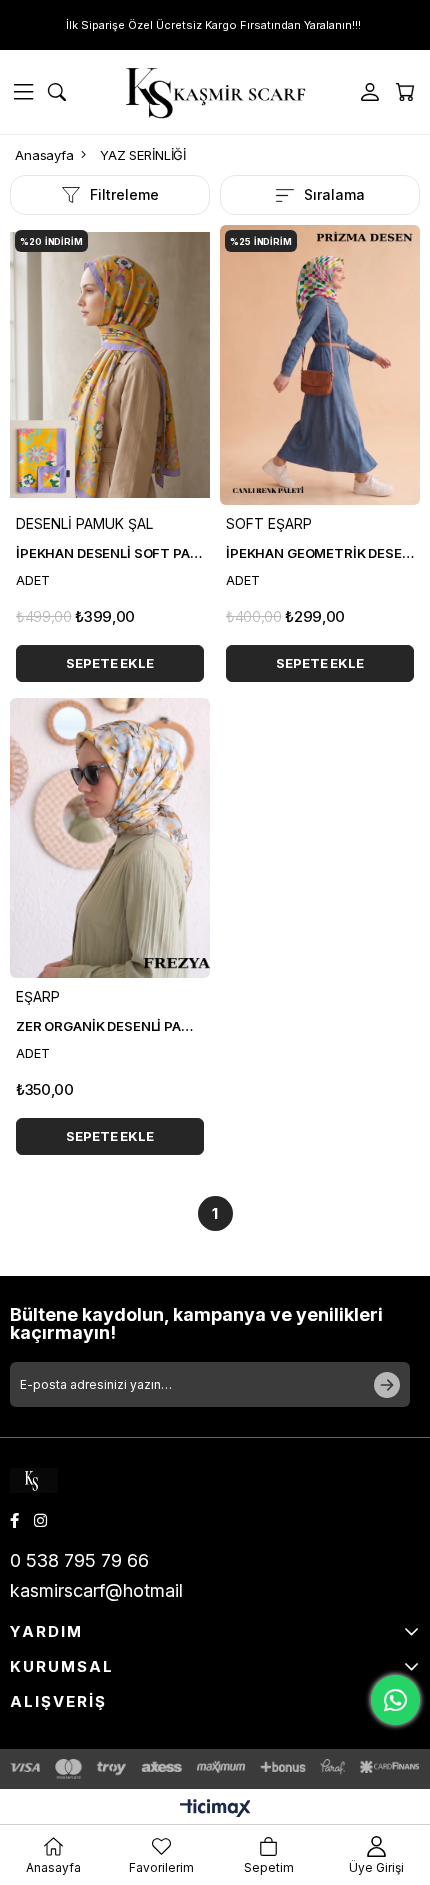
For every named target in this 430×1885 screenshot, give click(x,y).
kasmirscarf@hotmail (96, 1590)
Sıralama (334, 194)
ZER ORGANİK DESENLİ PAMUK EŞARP (110, 1026)
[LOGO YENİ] (48, 1480)
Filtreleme (124, 194)
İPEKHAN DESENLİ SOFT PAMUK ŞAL (110, 553)
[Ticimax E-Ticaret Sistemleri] (215, 1809)
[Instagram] (40, 1520)
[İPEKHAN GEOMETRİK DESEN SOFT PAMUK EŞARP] (320, 365)
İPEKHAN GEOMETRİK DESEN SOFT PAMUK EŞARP (320, 553)
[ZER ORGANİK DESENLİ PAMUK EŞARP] (110, 838)
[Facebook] (14, 1520)
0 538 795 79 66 (79, 1560)
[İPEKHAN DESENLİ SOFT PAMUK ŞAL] (110, 365)
